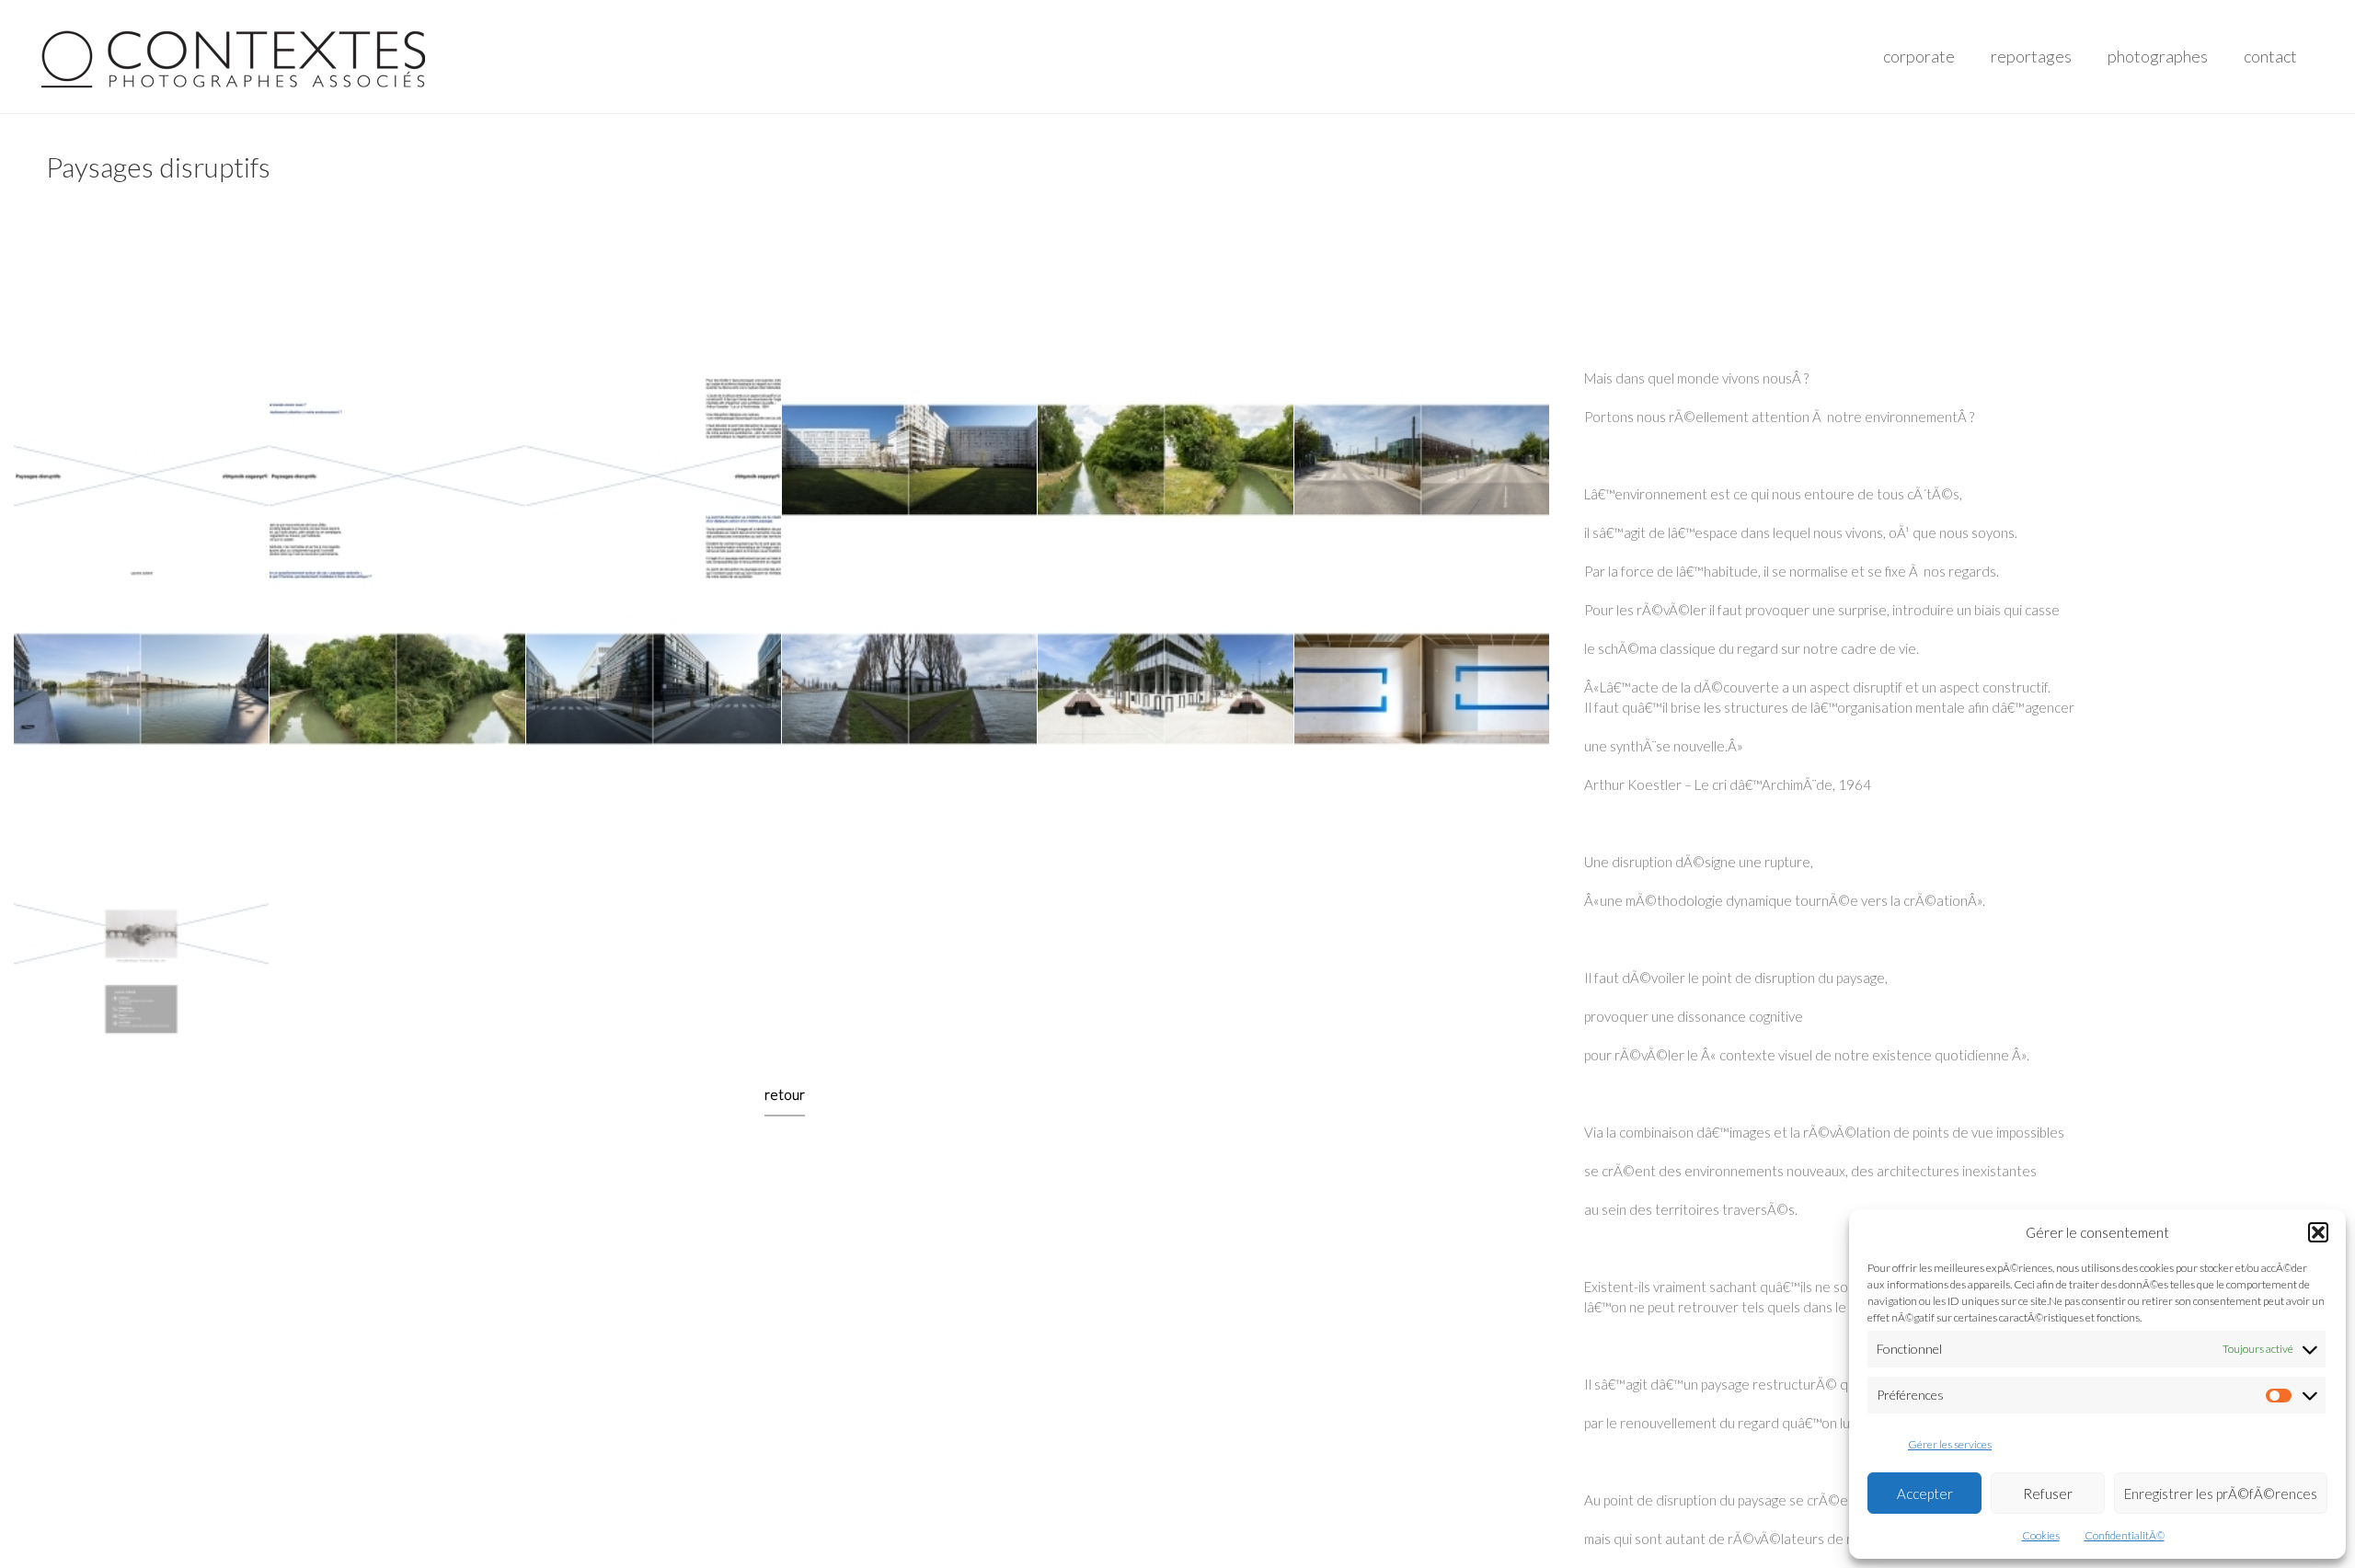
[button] (2318, 1232)
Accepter (1925, 1494)
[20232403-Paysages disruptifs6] (1421, 482)
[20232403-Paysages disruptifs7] (142, 711)
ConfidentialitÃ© (2125, 1535)
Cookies (2041, 1535)
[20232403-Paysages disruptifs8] (397, 711)
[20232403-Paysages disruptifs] (142, 482)
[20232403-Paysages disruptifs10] (910, 711)
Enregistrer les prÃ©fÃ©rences (2221, 1494)
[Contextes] (237, 56)
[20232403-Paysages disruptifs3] (653, 482)
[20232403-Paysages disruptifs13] (142, 940)
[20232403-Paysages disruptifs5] (1166, 482)
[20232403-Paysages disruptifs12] (1421, 711)
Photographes (2158, 56)
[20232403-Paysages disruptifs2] (397, 482)
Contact (2270, 56)
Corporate (1919, 56)
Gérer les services (1950, 1444)
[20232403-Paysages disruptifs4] (910, 482)
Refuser (2048, 1494)
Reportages (2031, 56)
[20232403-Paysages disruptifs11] (1166, 711)
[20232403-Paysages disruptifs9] (653, 711)
